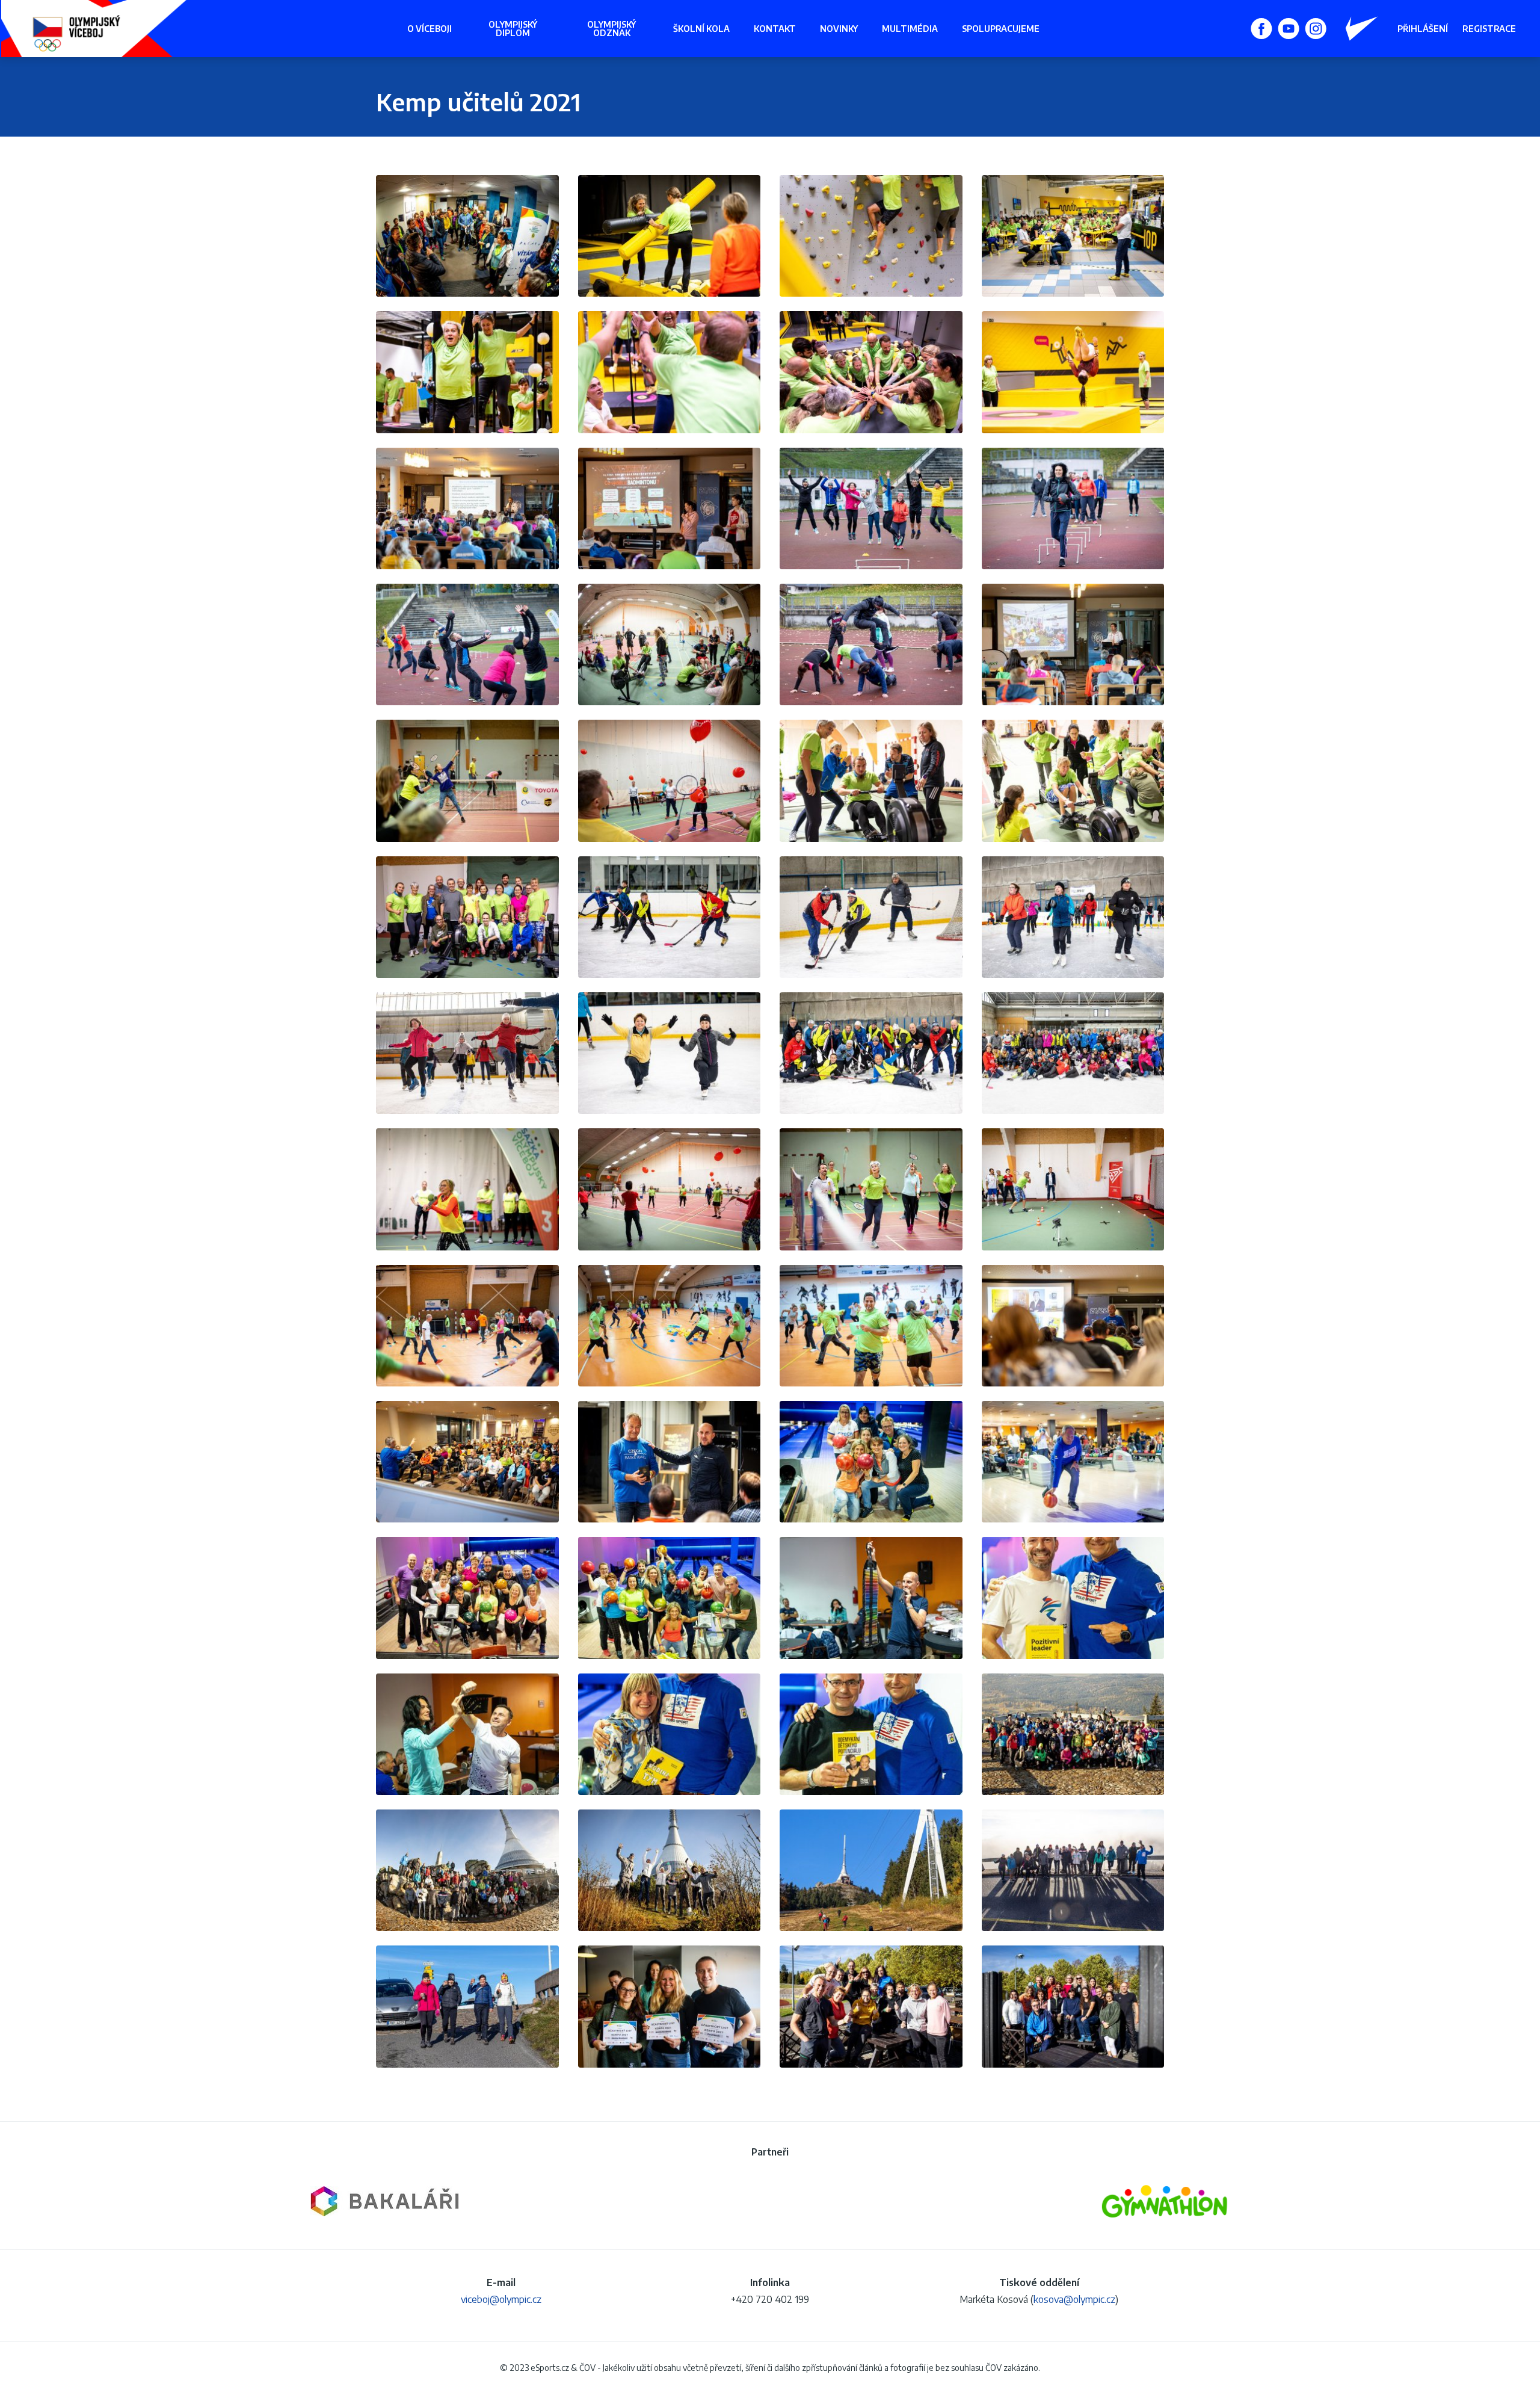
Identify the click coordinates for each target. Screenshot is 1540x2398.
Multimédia (910, 29)
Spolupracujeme (1001, 29)
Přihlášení (1423, 29)
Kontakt (775, 29)
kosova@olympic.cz (1074, 2299)
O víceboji (430, 29)
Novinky (839, 29)
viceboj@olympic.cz (501, 2299)
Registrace (1489, 29)
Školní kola (701, 29)
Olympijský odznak (611, 29)
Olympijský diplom (513, 29)
